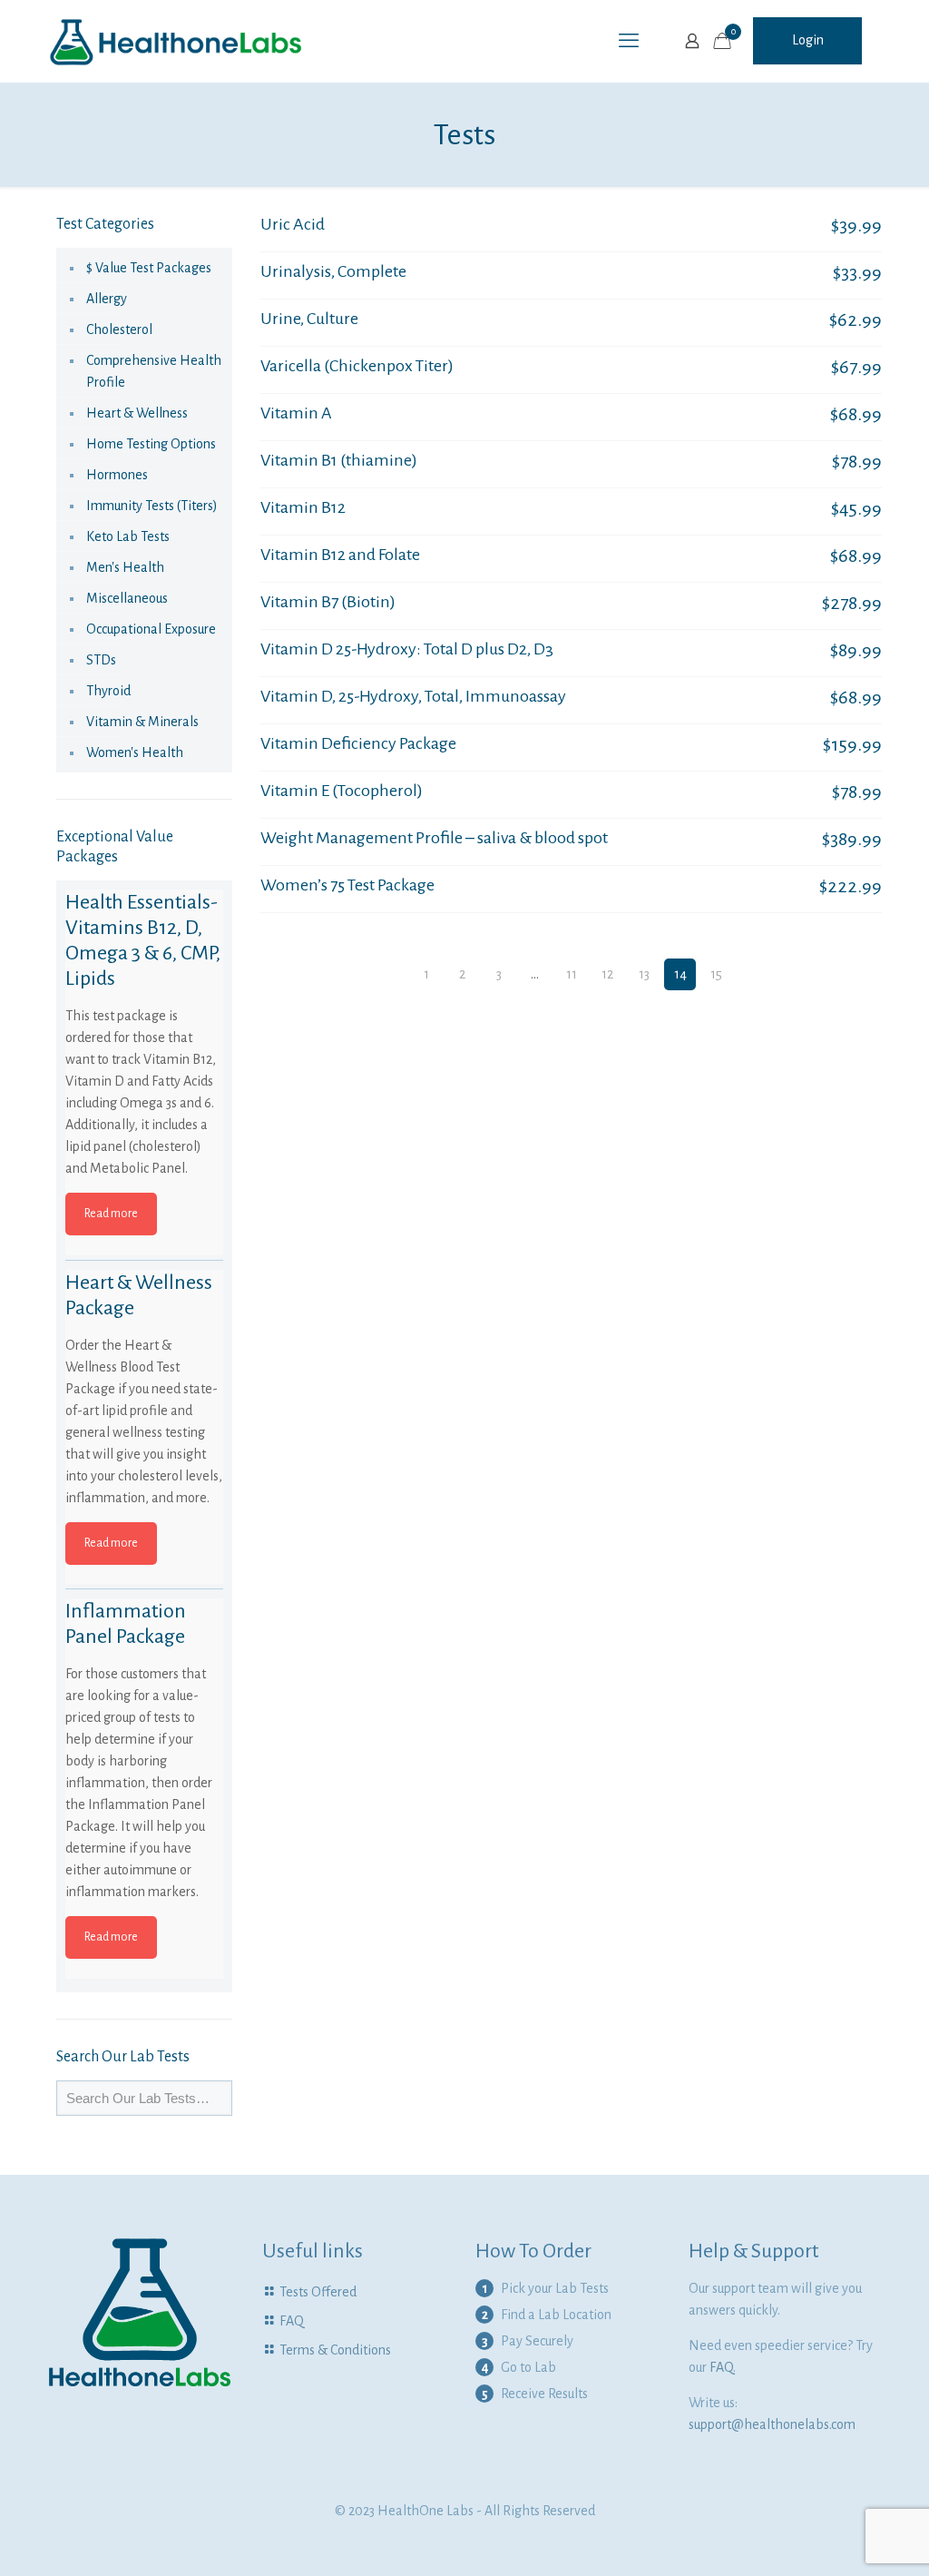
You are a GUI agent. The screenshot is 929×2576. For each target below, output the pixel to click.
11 (572, 974)
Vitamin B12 (303, 507)
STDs (101, 660)
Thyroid (108, 691)
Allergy (107, 299)
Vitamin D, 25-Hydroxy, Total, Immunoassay (413, 696)
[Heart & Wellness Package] (144, 1349)
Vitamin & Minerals (142, 722)
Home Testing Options (151, 444)
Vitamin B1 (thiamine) (339, 460)
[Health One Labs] (176, 41)
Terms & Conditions (335, 2350)
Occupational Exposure (151, 629)
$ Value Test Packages (149, 268)
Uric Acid (293, 224)
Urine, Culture (309, 319)
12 (607, 974)
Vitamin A (296, 413)
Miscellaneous (127, 598)
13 (644, 974)
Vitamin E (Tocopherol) (342, 791)
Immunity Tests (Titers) (152, 506)
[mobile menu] (629, 41)
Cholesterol (119, 329)
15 (716, 974)
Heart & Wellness (137, 413)
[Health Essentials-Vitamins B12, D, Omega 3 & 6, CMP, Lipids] (144, 968)
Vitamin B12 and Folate (340, 555)
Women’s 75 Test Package (347, 885)
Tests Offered (318, 2292)
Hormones (117, 475)
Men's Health (125, 567)
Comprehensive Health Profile (154, 371)
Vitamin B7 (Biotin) (328, 602)
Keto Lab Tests (128, 536)
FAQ (292, 2321)
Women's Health (135, 752)
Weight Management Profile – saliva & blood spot (434, 838)
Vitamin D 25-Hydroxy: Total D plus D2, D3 (407, 649)
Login (808, 40)
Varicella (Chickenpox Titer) (357, 366)
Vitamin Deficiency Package (358, 743)
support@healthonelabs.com (772, 2424)
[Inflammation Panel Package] (144, 1677)
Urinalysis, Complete (333, 271)
